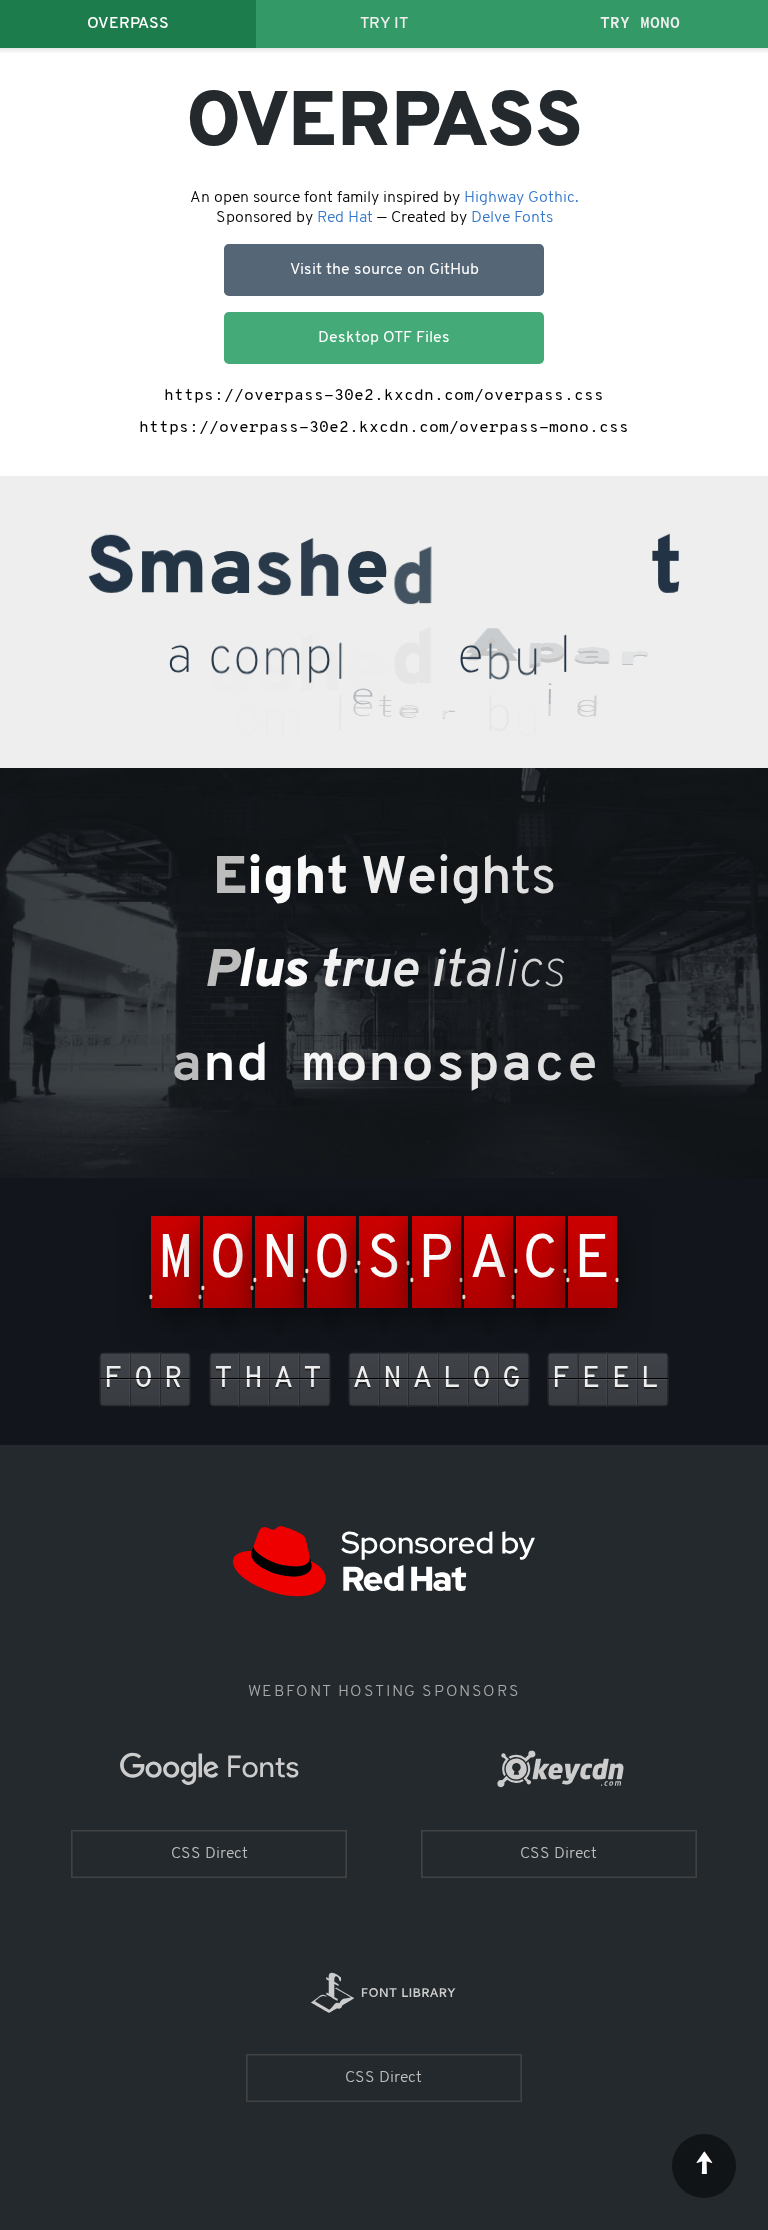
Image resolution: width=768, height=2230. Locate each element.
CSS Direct (209, 1854)
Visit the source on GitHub (384, 270)
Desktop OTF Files (384, 338)
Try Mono (640, 24)
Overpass (128, 24)
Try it (384, 24)
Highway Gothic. (521, 198)
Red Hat (345, 218)
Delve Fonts (512, 218)
